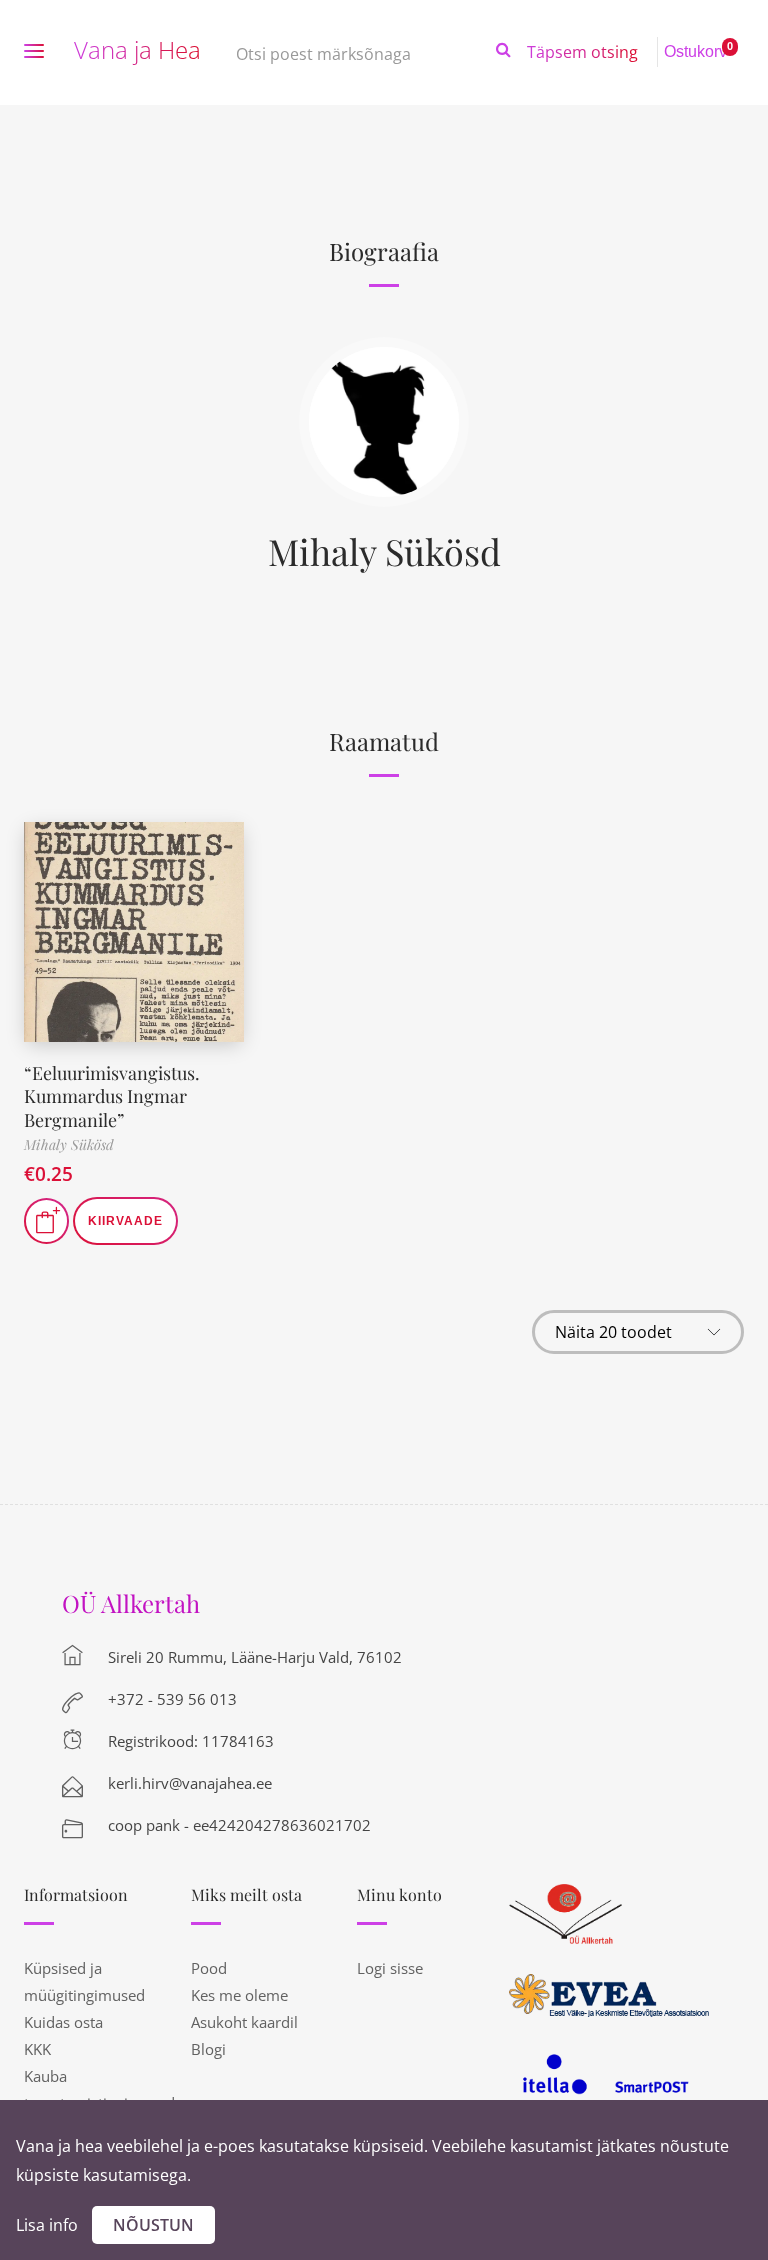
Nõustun (153, 2225)
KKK (37, 2049)
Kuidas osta (63, 2022)
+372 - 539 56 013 (172, 1699)
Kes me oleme (239, 1995)
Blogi (208, 2049)
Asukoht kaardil (244, 2022)
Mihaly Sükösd (384, 551)
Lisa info (47, 2225)
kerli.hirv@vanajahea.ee (190, 1783)
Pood (209, 1968)
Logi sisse (390, 1968)
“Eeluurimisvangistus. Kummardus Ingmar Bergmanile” (112, 1096)
